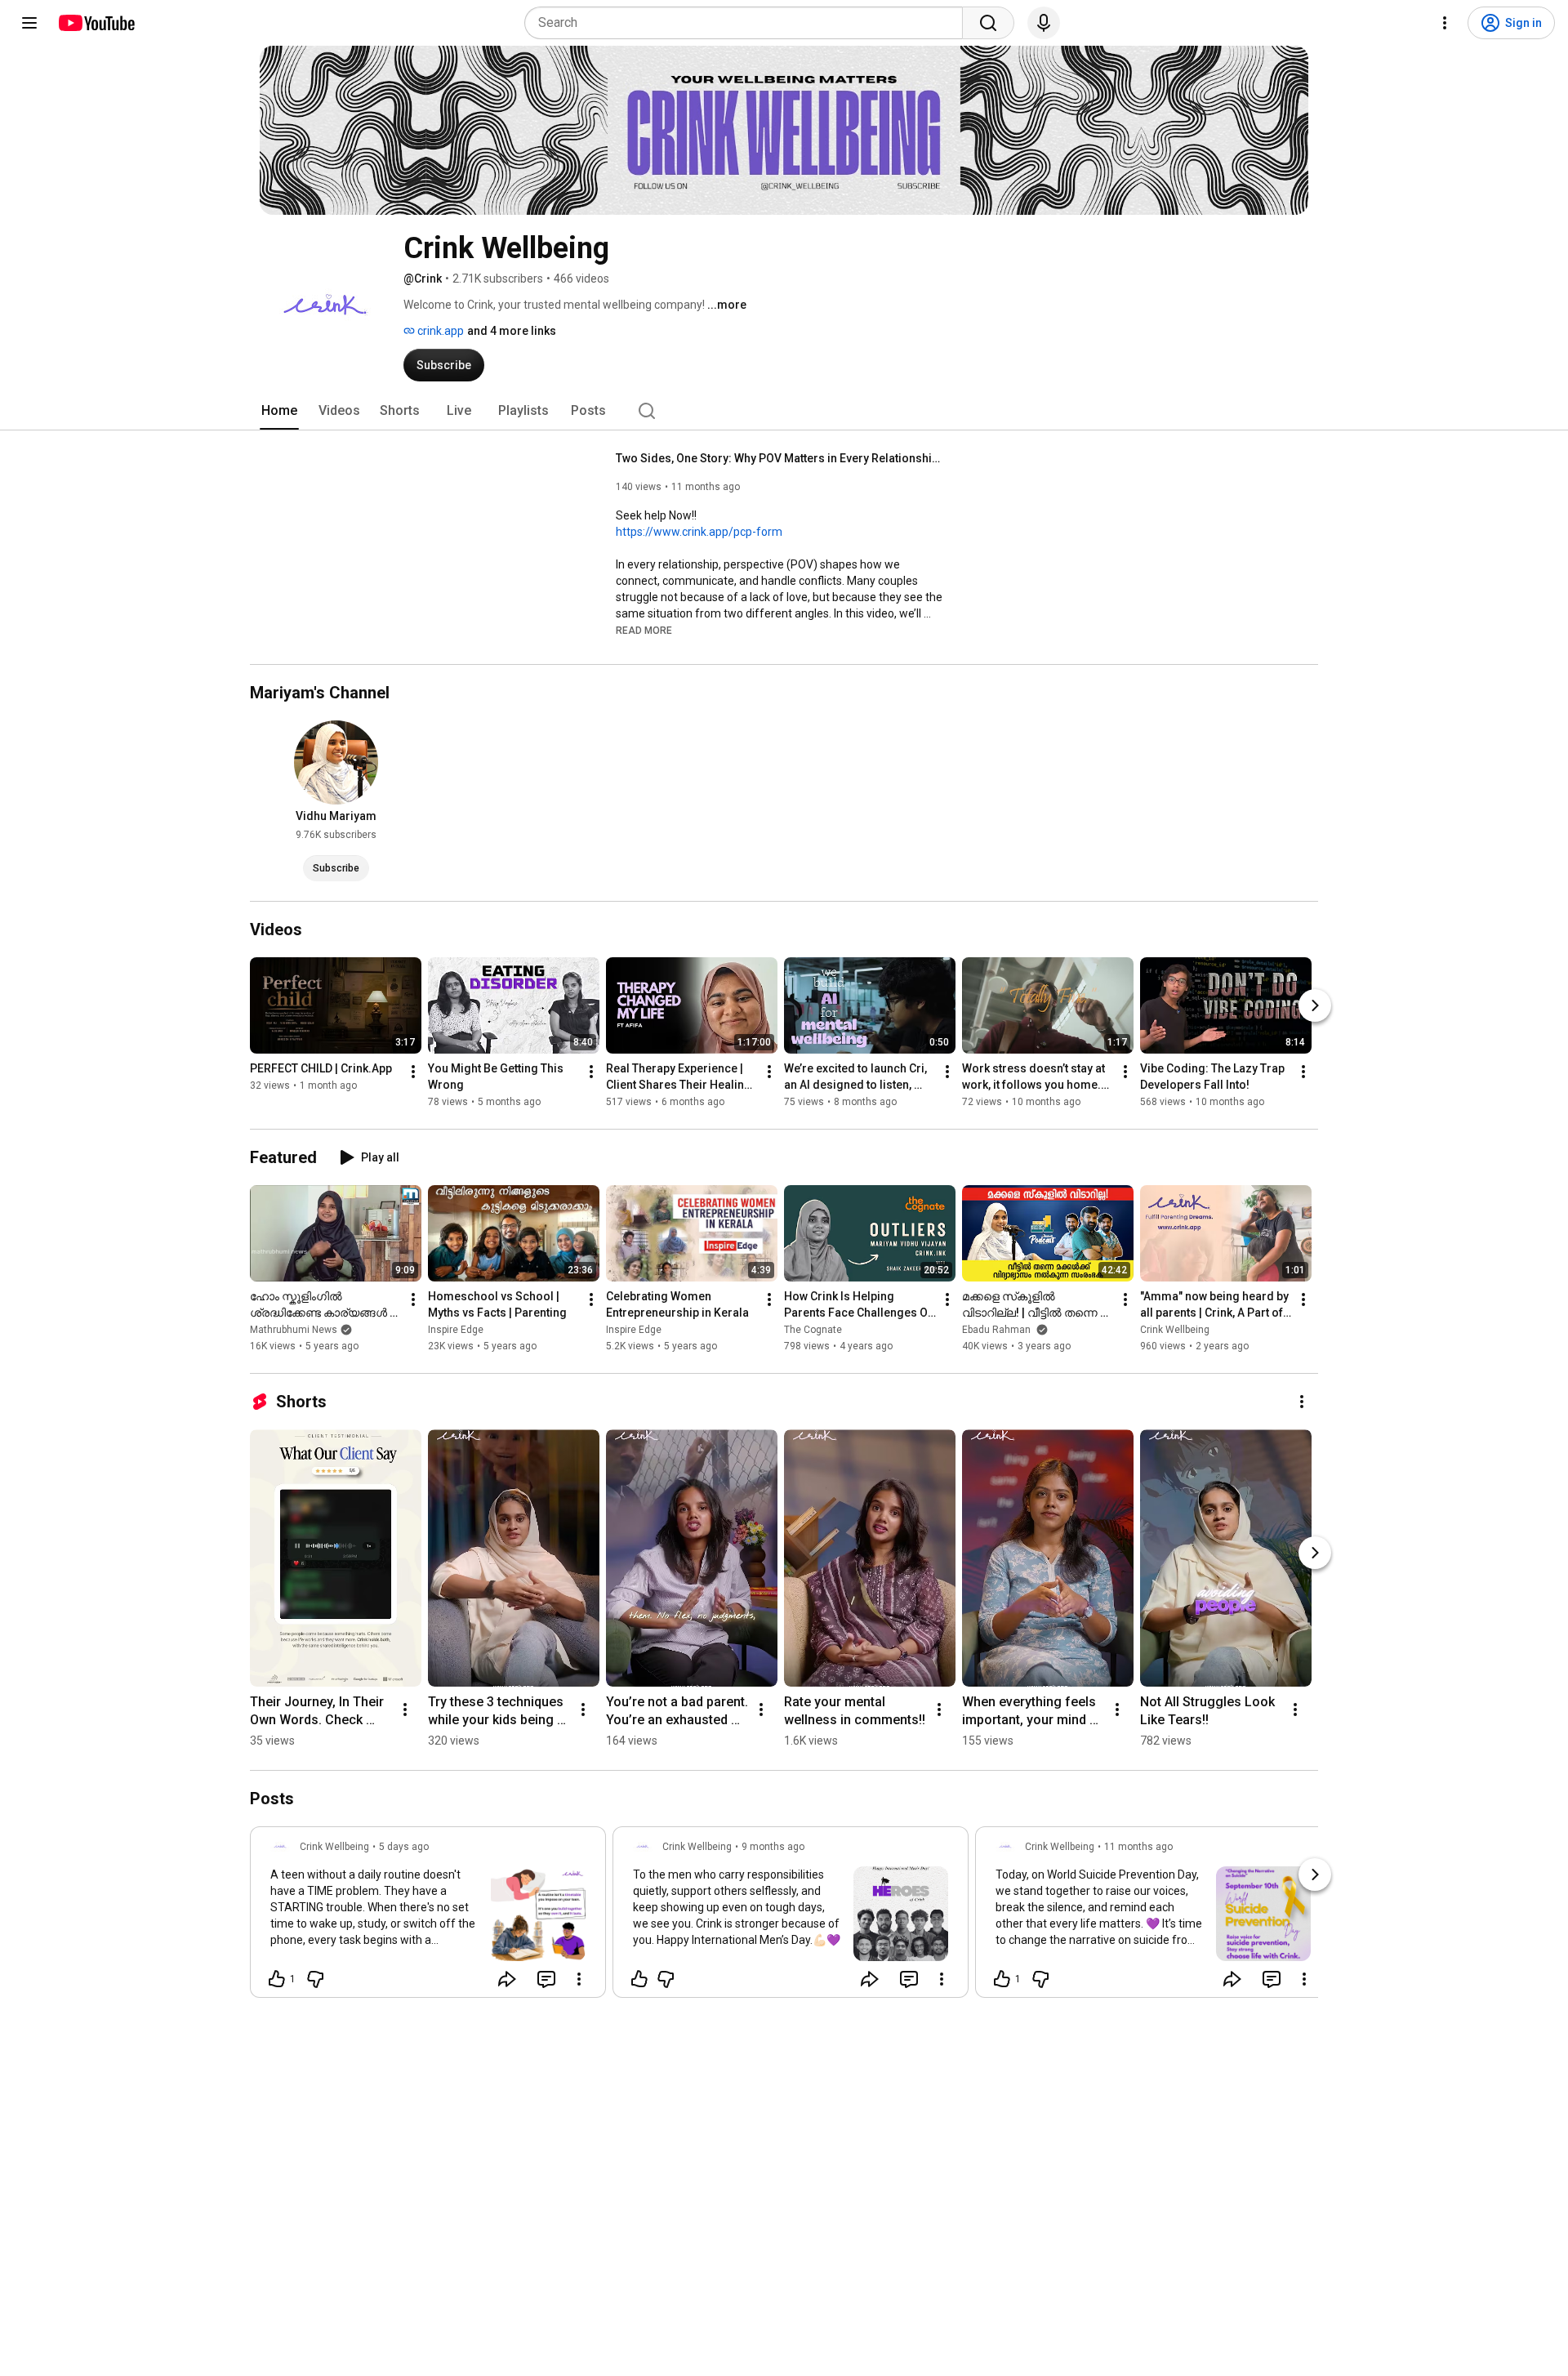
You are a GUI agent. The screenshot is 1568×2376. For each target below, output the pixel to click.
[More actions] (413, 1072)
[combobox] (748, 23)
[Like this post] (639, 1979)
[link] (428, 1917)
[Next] (1315, 1005)
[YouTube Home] (96, 23)
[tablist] (784, 411)
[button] (644, 630)
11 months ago (1138, 1847)
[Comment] (546, 1979)
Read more (644, 631)
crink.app (439, 331)
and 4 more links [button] (512, 331)
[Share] (507, 1979)
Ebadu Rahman (998, 1330)
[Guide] (29, 23)
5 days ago (404, 1847)
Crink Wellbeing (1175, 1330)
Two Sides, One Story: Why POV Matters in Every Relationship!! (780, 458)
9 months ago (773, 1847)
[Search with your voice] (1044, 23)
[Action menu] (579, 1979)
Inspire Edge (456, 1330)
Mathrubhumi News (294, 1330)
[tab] (279, 411)
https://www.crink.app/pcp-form (699, 532)
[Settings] (1445, 23)
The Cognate (813, 1330)
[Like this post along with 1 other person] (277, 1979)
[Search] (988, 23)
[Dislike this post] (315, 1979)
